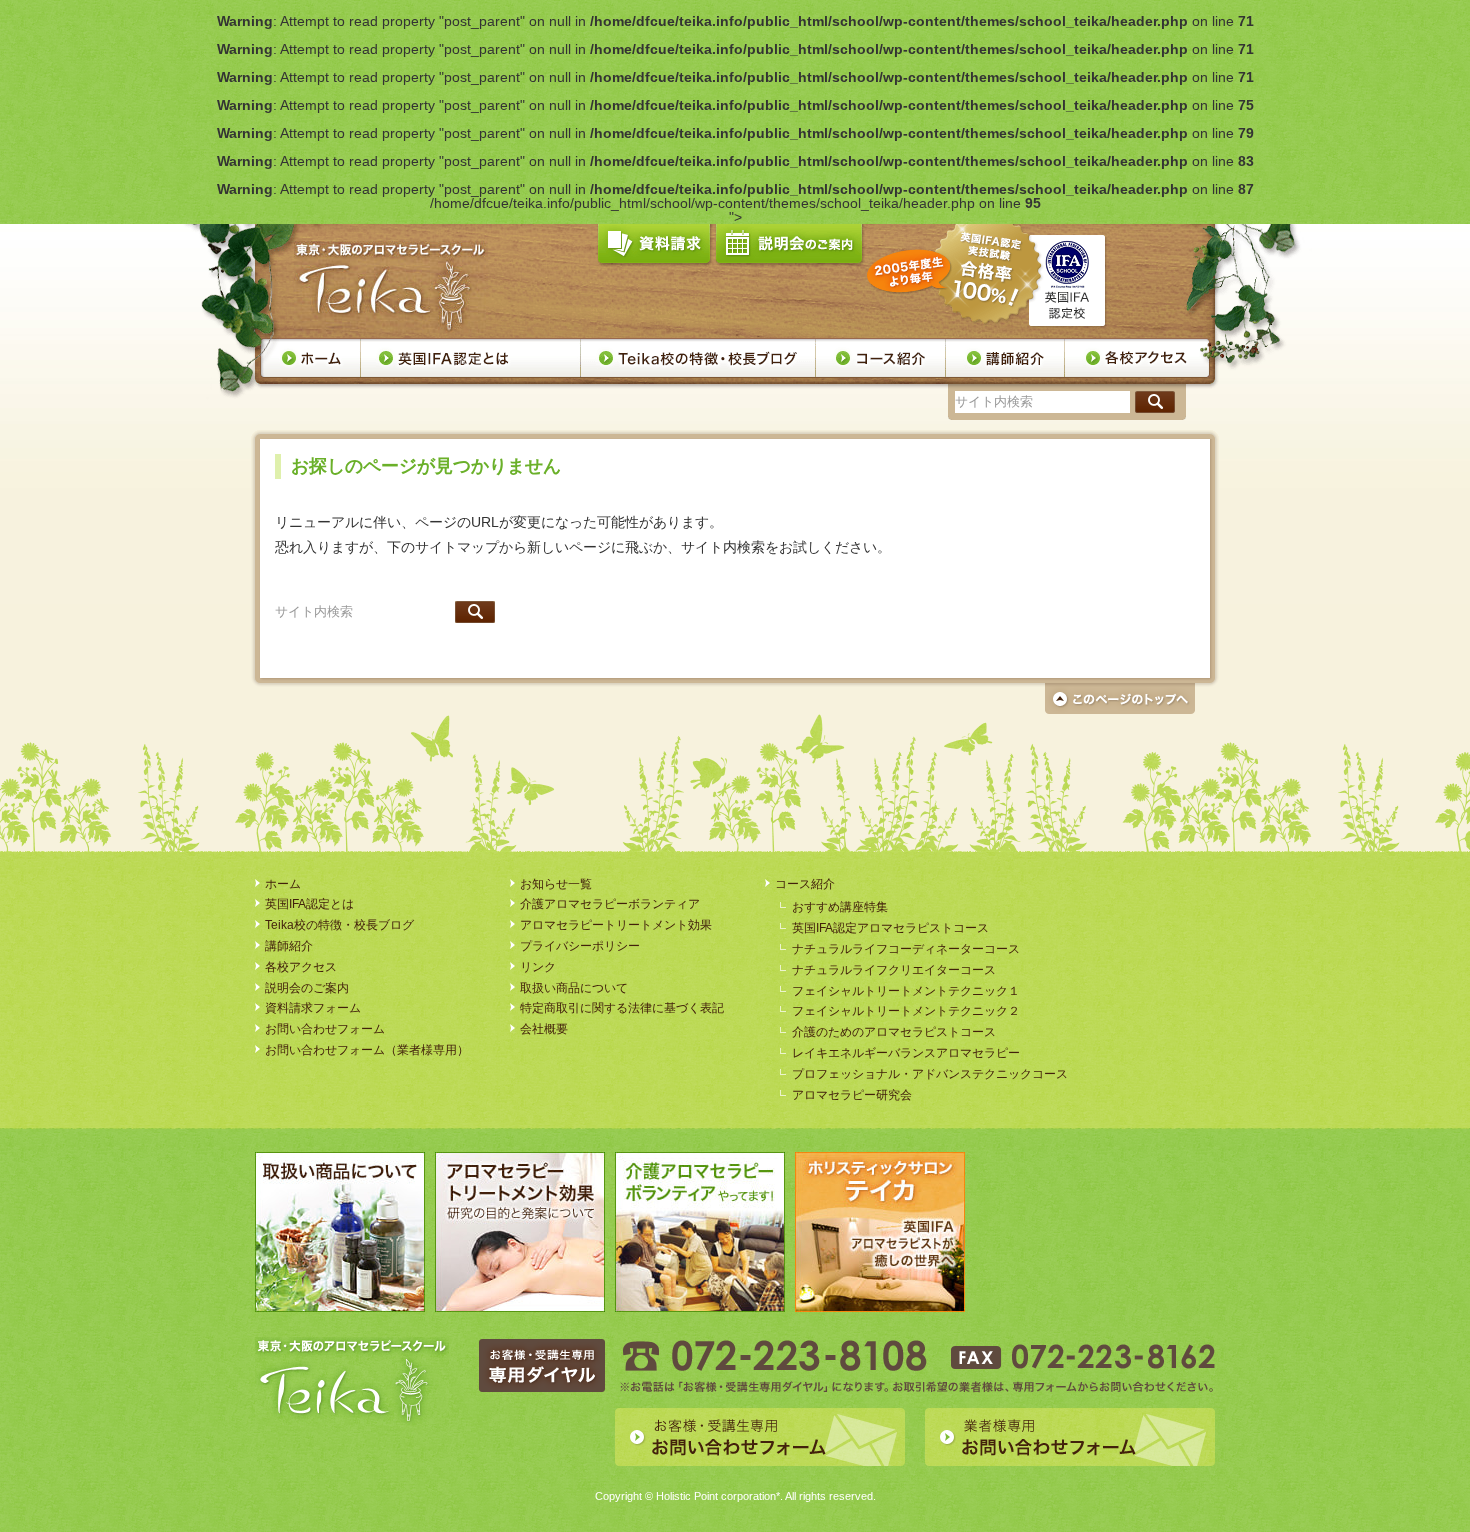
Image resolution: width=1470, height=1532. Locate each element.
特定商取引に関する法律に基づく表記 (622, 1008)
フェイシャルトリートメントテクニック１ (906, 991)
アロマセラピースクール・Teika (391, 287)
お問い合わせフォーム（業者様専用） (367, 1050)
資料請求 (654, 248)
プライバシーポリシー (580, 946)
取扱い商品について (574, 988)
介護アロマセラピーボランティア (610, 904)
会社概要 (544, 1029)
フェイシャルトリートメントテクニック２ (906, 1011)
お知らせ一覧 (556, 884)
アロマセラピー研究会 (852, 1095)
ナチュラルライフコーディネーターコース (906, 949)
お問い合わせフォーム (325, 1029)
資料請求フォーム (313, 1008)
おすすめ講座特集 (840, 907)
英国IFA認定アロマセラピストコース (890, 928)
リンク (538, 967)
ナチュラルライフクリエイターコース (894, 970)
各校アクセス (1137, 358)
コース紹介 (805, 884)
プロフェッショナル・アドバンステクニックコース (930, 1074)
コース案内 (881, 358)
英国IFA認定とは (471, 358)
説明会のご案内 (789, 248)
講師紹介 (1005, 358)
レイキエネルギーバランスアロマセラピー (906, 1053)
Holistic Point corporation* (718, 1496)
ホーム (310, 358)
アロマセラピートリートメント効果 (616, 925)
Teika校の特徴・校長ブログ (698, 358)
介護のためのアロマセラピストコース (894, 1032)
